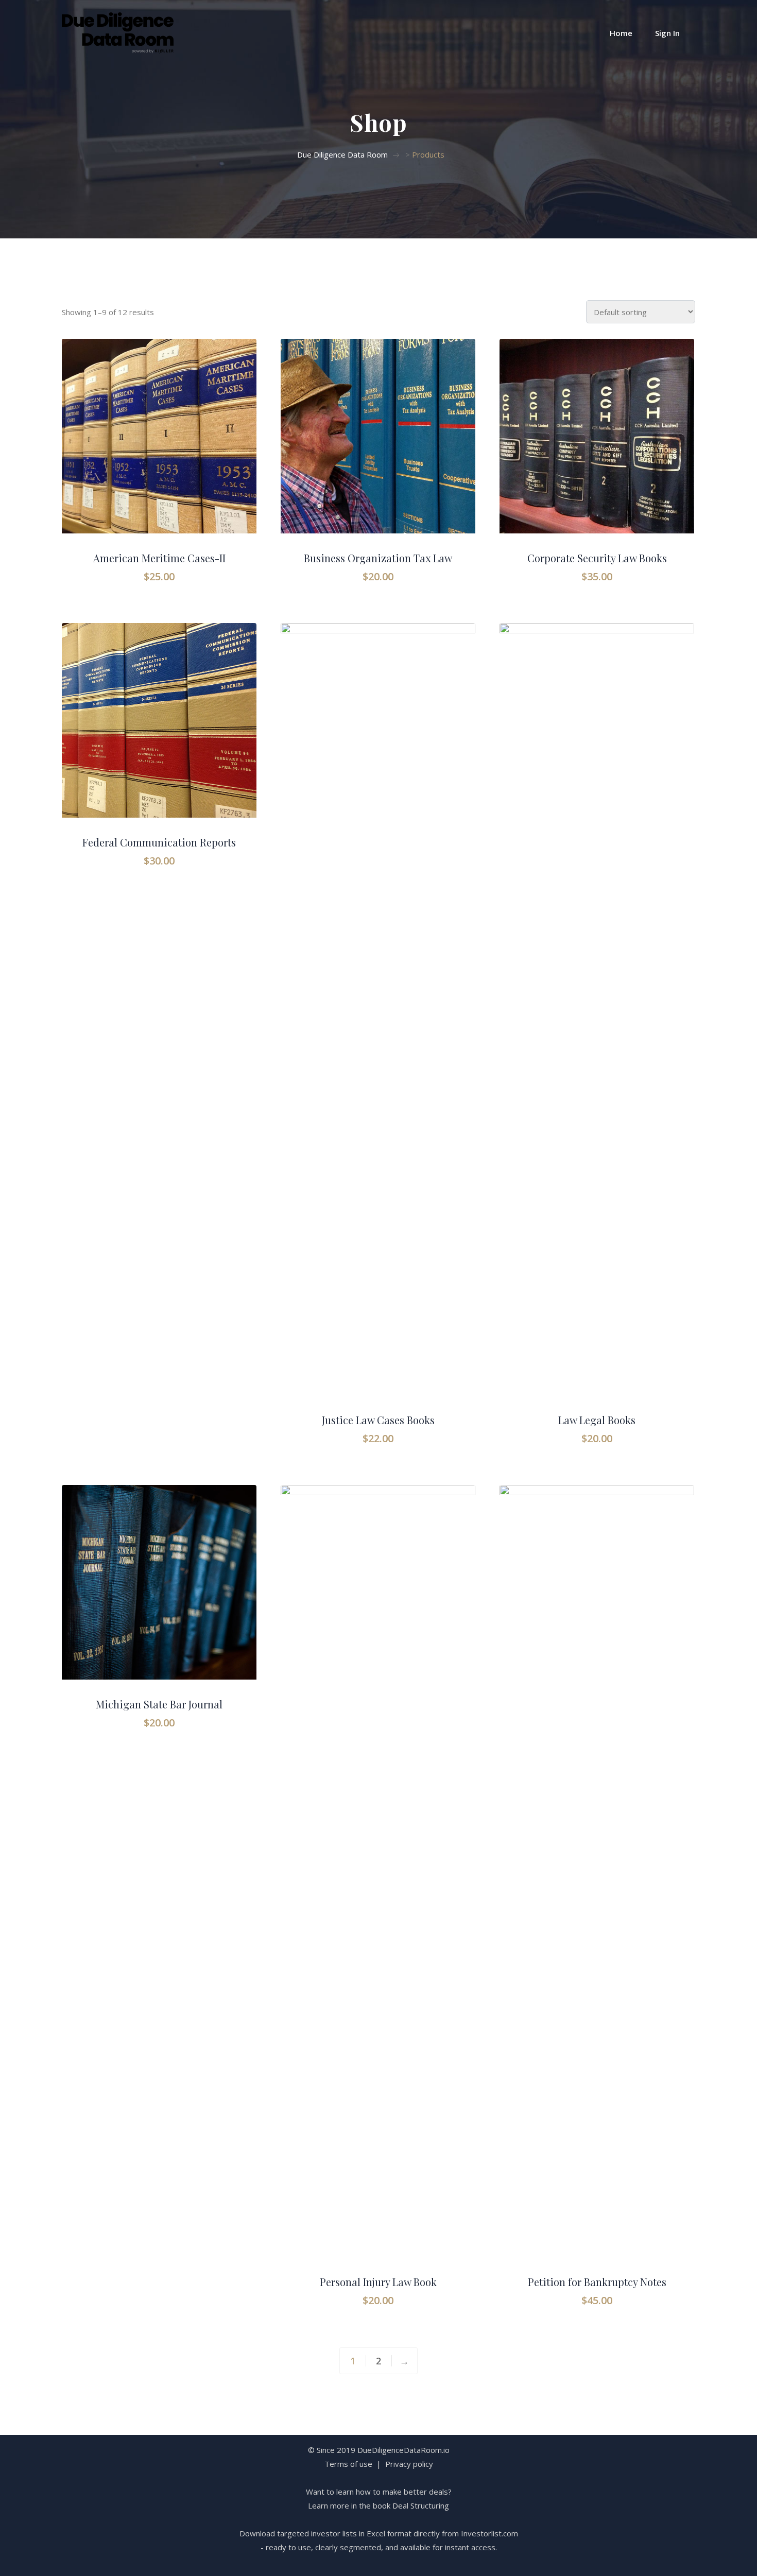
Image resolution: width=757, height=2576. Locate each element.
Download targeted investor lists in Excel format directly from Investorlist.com (379, 2533)
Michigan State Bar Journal (159, 1704)
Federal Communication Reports (159, 842)
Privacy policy (409, 2464)
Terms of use (348, 2464)
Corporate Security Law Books (597, 558)
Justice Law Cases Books (378, 1420)
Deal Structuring (421, 2505)
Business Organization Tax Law (378, 558)
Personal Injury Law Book (378, 2282)
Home (621, 33)
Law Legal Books (597, 1420)
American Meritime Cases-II (159, 558)
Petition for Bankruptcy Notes (597, 2282)
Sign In (667, 33)
